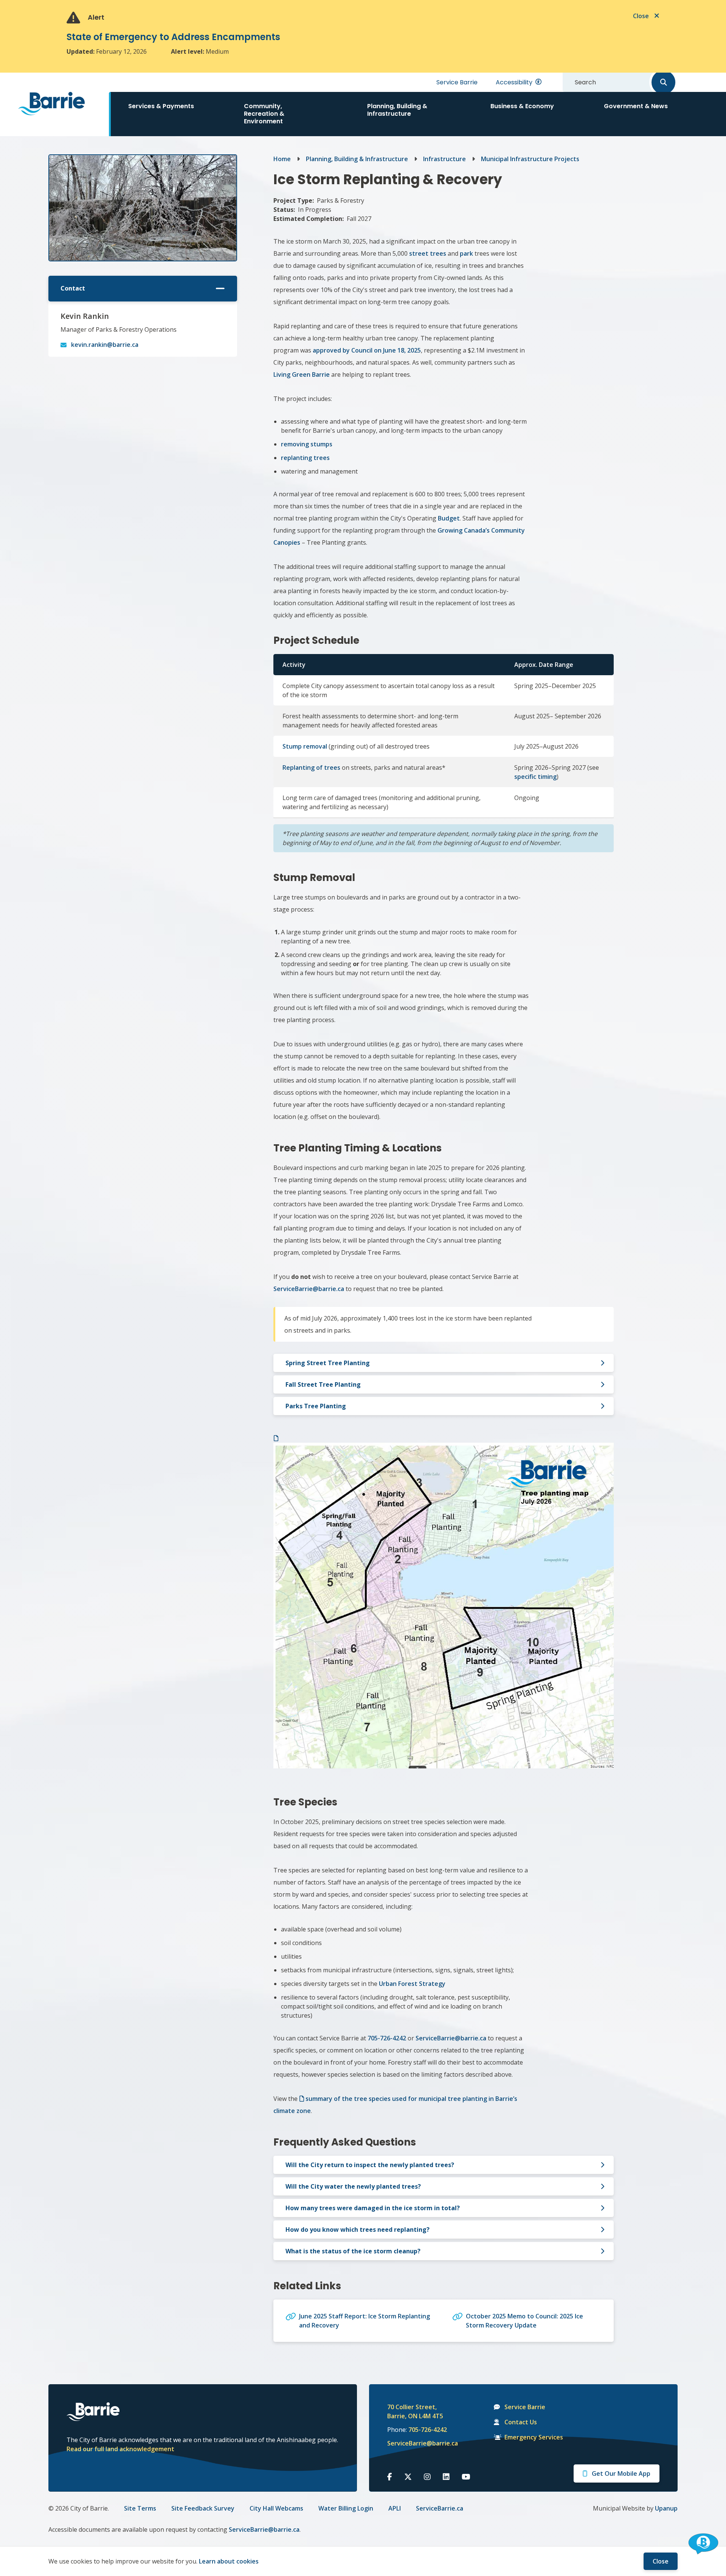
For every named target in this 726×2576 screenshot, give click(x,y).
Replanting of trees (311, 768)
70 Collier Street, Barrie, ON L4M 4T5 (415, 2411)
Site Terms (140, 2508)
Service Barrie (457, 82)
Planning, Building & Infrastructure (397, 110)
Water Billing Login (346, 2508)
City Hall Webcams (276, 2508)
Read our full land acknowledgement (120, 2449)
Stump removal (305, 746)
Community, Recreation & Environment (264, 114)
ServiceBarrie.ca (440, 2508)
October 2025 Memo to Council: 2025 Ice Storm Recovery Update (524, 2321)
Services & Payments (161, 106)
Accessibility (514, 82)
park (466, 253)
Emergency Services (534, 2437)
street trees (428, 253)
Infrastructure (444, 159)
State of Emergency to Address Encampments (173, 37)
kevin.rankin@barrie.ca (105, 345)
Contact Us (521, 2422)
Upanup (666, 2508)
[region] (444, 753)
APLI (395, 2508)
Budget (449, 518)
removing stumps (307, 444)
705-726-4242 (428, 2430)
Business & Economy (522, 106)
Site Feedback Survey (203, 2508)
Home (282, 159)
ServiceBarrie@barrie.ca (417, 2443)
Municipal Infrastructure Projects (530, 159)
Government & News (636, 106)
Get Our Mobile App (621, 2473)
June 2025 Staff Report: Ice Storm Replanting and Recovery (365, 2321)
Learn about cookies (229, 2561)
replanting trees (305, 458)
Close (661, 2561)
